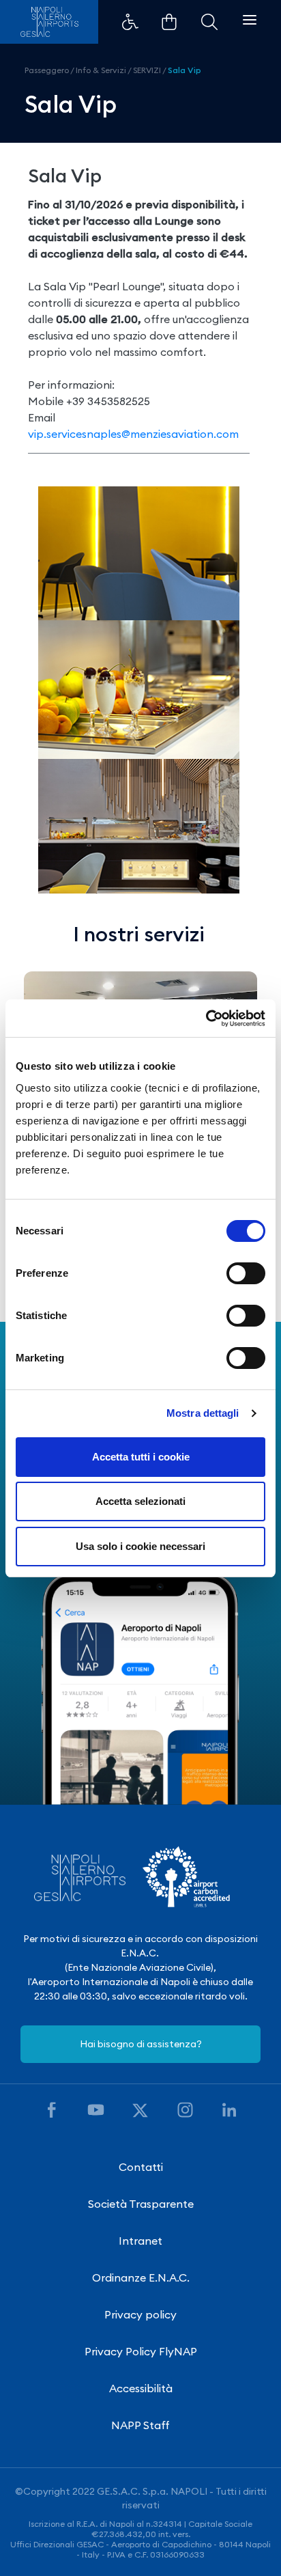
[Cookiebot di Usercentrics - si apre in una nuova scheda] (206, 1019)
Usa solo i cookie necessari (140, 1546)
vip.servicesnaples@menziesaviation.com (133, 434)
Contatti (141, 2167)
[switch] (246, 1273)
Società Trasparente (141, 2204)
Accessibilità (141, 2388)
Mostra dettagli (203, 1413)
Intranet (140, 2241)
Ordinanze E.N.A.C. (141, 2277)
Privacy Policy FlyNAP (141, 2351)
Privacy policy (140, 2314)
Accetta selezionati (140, 1501)
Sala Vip (184, 70)
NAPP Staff (140, 2425)
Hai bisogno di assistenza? (141, 2044)
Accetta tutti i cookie (141, 1457)
